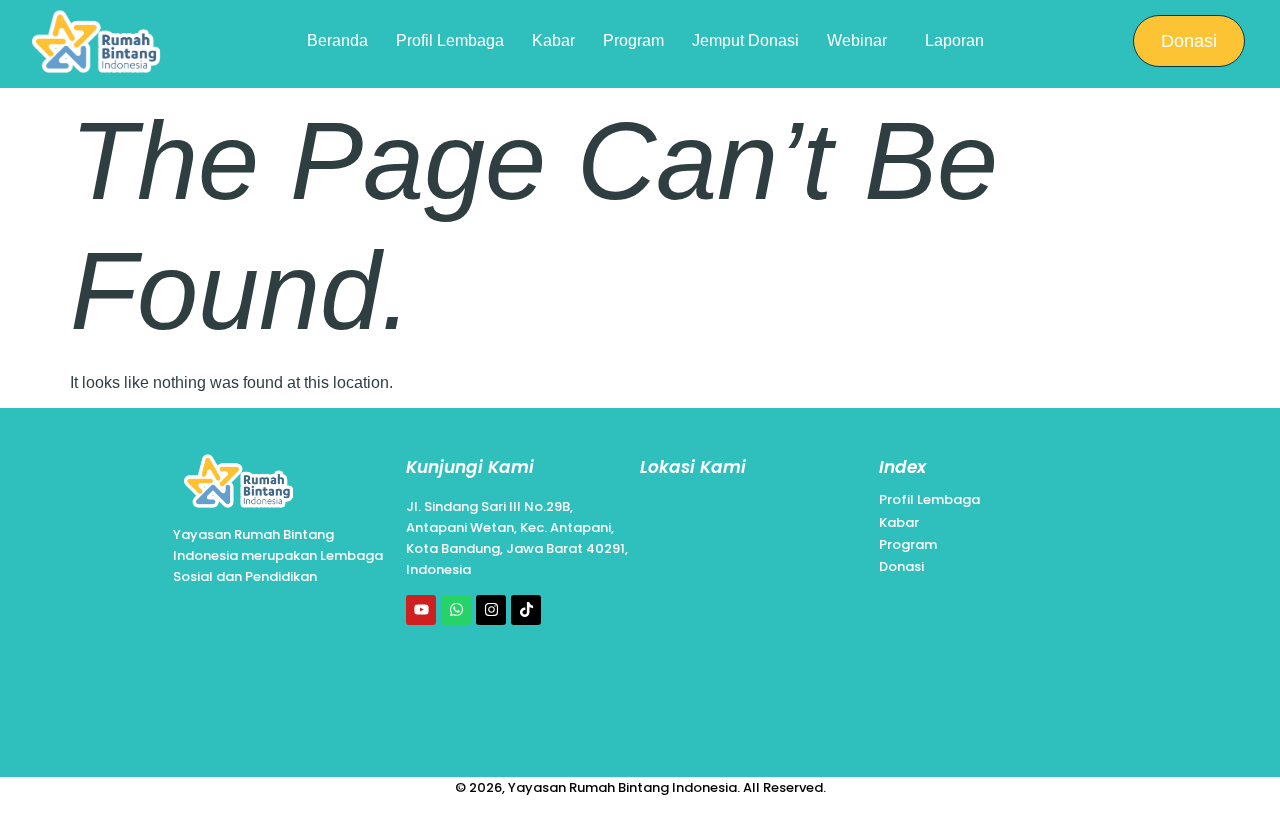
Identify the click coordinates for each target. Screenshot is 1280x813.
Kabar (553, 40)
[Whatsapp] (456, 610)
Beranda (337, 40)
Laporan (954, 40)
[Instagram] (491, 610)
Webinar (857, 40)
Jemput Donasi (745, 40)
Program (633, 40)
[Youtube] (421, 610)
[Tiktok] (526, 610)
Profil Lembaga (450, 40)
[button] (862, 41)
